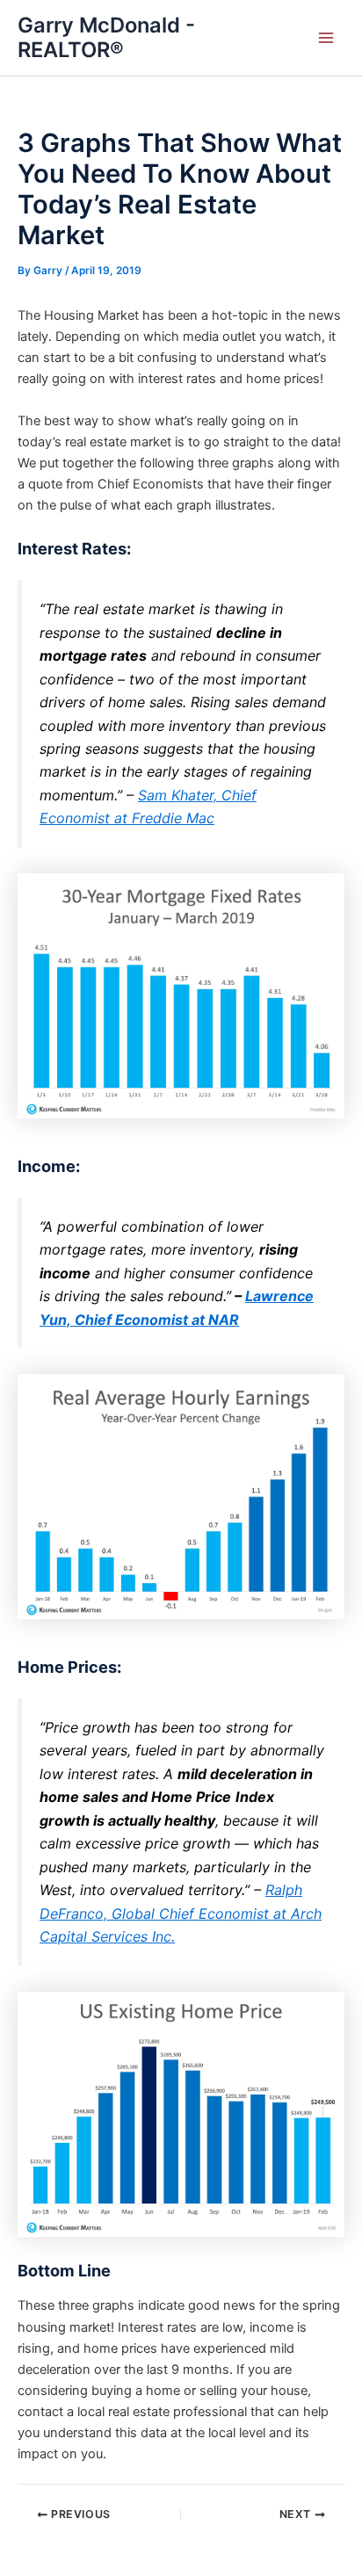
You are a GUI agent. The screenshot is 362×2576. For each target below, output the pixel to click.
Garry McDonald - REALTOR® (106, 37)
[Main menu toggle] (326, 38)
